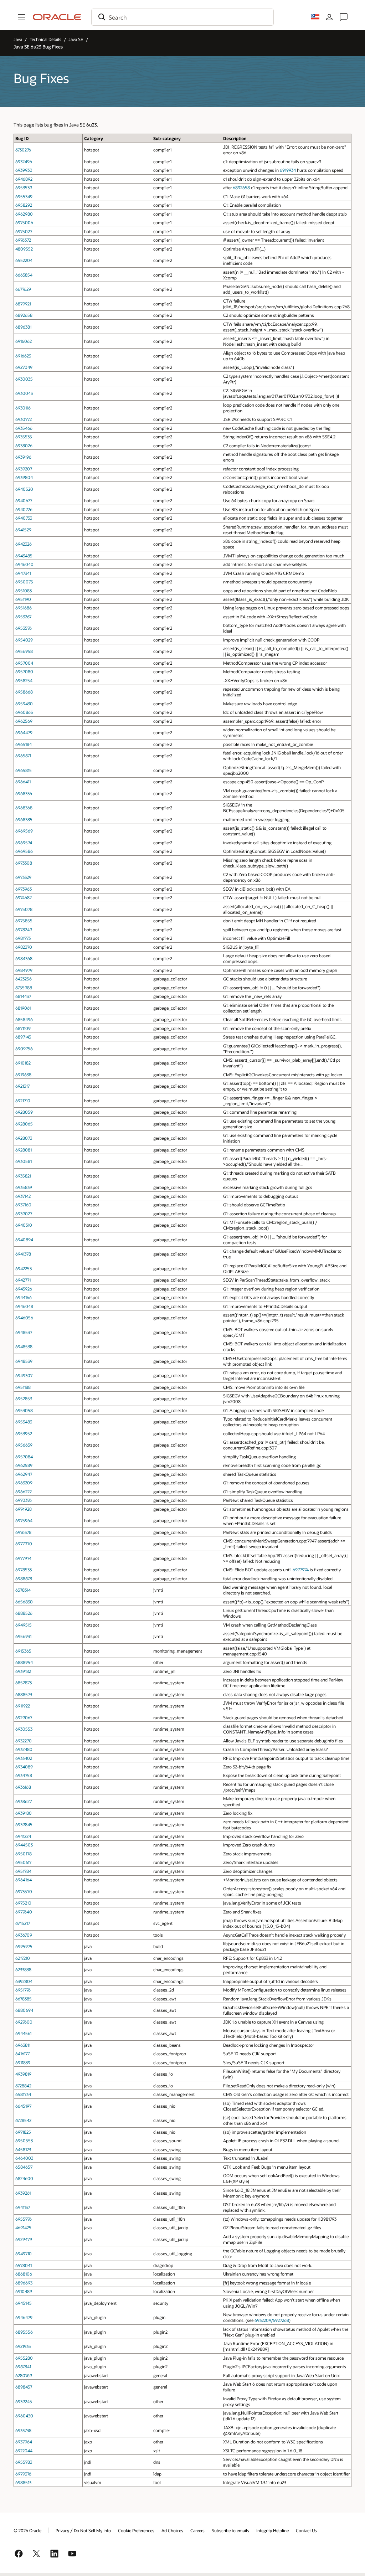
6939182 (23, 1671)
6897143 (23, 1037)
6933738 (23, 2430)
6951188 (23, 1387)
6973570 (24, 1891)
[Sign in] (329, 17)
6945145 (24, 2303)
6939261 (23, 2193)
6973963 (24, 889)
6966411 (23, 782)
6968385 (24, 819)
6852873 (24, 1683)
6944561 (23, 2033)
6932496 (24, 161)
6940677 (24, 500)
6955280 (24, 2358)
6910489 (24, 2291)
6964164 (24, 1880)
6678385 (24, 1999)
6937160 (23, 1205)
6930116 (23, 408)
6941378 (23, 1254)
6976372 (23, 240)
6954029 (24, 640)
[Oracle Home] (57, 17)
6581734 (23, 2094)
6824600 (24, 2178)
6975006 (24, 222)
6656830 (24, 1602)
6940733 (24, 518)
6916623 (23, 356)
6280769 (24, 2375)
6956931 (23, 1636)
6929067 (24, 1717)
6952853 (24, 1398)
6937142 (23, 1196)
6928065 (24, 1124)
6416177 (22, 2054)
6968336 (24, 793)
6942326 (24, 544)
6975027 (24, 231)
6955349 (24, 196)
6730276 (23, 150)
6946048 (24, 1306)
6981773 (23, 938)
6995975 (24, 1946)
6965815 (24, 770)
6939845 (24, 1824)
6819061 (23, 1008)
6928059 (24, 1112)
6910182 (23, 1063)
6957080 (24, 671)
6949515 (24, 1625)
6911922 (23, 1706)
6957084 (24, 1457)
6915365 (23, 1651)
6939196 (23, 457)
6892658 (241, 187)
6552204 (24, 260)
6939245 (24, 2401)
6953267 (23, 617)
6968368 (24, 808)
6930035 (24, 379)
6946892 (24, 179)
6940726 (24, 509)
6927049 (24, 367)
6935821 (23, 1176)
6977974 (23, 1558)
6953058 (24, 1410)
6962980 (24, 214)
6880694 (24, 2010)
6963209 (24, 1483)
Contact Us (306, 2530)
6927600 (24, 2022)
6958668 (24, 692)
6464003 (24, 2158)
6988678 (24, 1578)
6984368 (24, 958)
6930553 (24, 1729)
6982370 (24, 947)
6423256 (24, 979)
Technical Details (45, 39)
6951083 (24, 591)
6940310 (24, 1225)
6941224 (23, 1836)
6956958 (24, 651)
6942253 (24, 1268)
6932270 (24, 1741)
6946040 (24, 564)
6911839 (23, 2062)
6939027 (24, 1214)
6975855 (24, 921)
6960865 (24, 712)
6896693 (24, 2283)
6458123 (23, 2149)
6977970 (24, 1544)
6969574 (24, 843)
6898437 (24, 2387)
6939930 (24, 170)
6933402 (24, 1758)
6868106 (24, 2274)
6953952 (24, 1433)
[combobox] (182, 17)
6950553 (24, 2140)
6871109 (23, 1028)
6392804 (24, 1981)
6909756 (24, 1049)
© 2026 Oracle (27, 2530)
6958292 (24, 205)
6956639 (24, 1445)
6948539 (24, 1361)
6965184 (24, 744)
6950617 (23, 1862)
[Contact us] (344, 17)
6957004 (24, 663)
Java (18, 39)
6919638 (23, 1075)
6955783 (24, 2462)
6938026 (24, 445)
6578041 (24, 2265)
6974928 (24, 1509)
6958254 (24, 680)
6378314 (23, 1590)
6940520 (24, 489)
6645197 (23, 2106)
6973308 (24, 863)
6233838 (23, 1969)
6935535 (24, 437)
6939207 (24, 469)
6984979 (24, 970)
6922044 (24, 2451)
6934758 (24, 1775)
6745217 (23, 1923)
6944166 (24, 1297)
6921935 (23, 2346)
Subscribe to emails (230, 2530)
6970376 (24, 1500)
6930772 (24, 419)
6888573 (24, 1694)
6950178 (24, 1854)
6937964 (24, 2442)
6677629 (23, 289)
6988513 (23, 2482)
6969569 (24, 831)
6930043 (24, 393)
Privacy (62, 2530)
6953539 (24, 187)
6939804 (24, 477)
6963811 (23, 2045)
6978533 (24, 1570)
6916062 (24, 341)
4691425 (23, 2227)
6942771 (23, 1280)
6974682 (24, 897)
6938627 (24, 1801)
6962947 (24, 1474)
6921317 (22, 1086)
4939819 (23, 2074)
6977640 (24, 1912)
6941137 (23, 2207)
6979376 (23, 2474)
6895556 (24, 2332)
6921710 (23, 1101)
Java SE (76, 39)
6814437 (23, 996)
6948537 (24, 1332)
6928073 (24, 1138)
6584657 (24, 2167)
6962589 (24, 1465)
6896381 (23, 327)
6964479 (24, 732)
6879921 (23, 304)
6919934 (288, 170)
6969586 (24, 851)
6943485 (24, 556)
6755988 (24, 988)
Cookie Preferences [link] (136, 2530)
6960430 (24, 2416)
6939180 (24, 1813)
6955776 (24, 2219)
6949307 (24, 1375)
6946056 (24, 1318)
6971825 (23, 2132)
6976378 (23, 1532)
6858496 (24, 1019)
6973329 (23, 877)
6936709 (24, 1935)
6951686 (24, 608)
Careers (197, 2530)
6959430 (24, 704)
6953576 (24, 628)
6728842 (23, 2086)
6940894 (24, 1240)
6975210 (23, 1903)
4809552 (24, 249)
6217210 (23, 1958)
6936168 (23, 1787)
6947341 (23, 573)
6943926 (24, 1289)
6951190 (23, 599)
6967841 (23, 2366)
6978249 (24, 929)
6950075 (24, 582)
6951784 (23, 1871)
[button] (21, 17)
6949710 (24, 2253)
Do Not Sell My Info (92, 2530)
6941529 (23, 530)
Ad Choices (172, 2530)
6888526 (24, 1613)
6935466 (24, 428)
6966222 (24, 1491)
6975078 (24, 909)
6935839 (24, 1187)
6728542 (23, 2120)
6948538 (24, 1346)
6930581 (24, 1161)
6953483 (24, 1422)
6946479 (24, 2317)
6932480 (24, 1749)
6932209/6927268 (272, 2320)
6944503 (24, 1845)
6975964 (24, 1520)
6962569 (24, 721)
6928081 (24, 1150)
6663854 (24, 275)
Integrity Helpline (273, 2530)
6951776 (23, 1990)
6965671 (23, 756)
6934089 (24, 1767)
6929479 (24, 2239)
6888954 (24, 1662)
